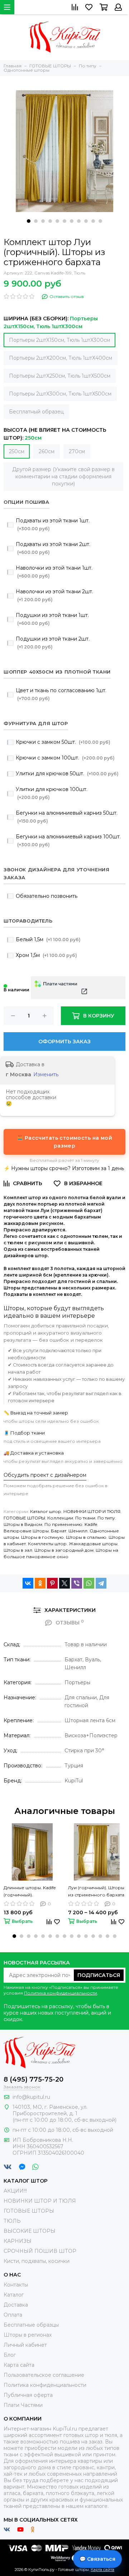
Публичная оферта (28, 2395)
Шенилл (78, 1531)
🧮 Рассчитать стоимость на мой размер (64, 1142)
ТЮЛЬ (12, 2221)
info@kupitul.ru (31, 2097)
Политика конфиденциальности (61, 1993)
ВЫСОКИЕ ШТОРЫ (30, 2231)
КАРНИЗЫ (18, 2241)
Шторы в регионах (28, 2335)
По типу (106, 1518)
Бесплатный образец (36, 412)
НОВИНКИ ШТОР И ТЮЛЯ (92, 1511)
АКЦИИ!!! (15, 2191)
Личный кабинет (25, 2345)
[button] (29, 221)
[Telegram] (101, 1583)
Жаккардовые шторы (93, 1544)
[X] (64, 1583)
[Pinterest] (52, 1583)
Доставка (16, 2305)
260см (47, 451)
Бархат (59, 1531)
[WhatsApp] (89, 1583)
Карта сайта (19, 2365)
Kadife (91, 1524)
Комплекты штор (47, 1544)
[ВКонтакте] (28, 1583)
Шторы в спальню (86, 1537)
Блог (10, 2355)
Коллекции (60, 1518)
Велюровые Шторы (26, 1531)
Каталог (14, 2295)
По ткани (85, 1518)
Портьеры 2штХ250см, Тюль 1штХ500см (60, 376)
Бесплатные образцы (31, 2325)
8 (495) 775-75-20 (34, 2079)
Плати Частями (23, 2405)
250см (17, 451)
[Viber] (77, 1583)
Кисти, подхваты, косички (37, 2261)
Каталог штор (46, 1511)
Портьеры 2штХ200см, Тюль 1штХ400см (61, 358)
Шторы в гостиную (42, 1537)
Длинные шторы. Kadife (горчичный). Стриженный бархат (30, 1892)
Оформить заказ (64, 1042)
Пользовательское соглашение (44, 2375)
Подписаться (99, 1975)
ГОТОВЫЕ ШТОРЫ (24, 1518)
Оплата (13, 2315)
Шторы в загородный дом (64, 1550)
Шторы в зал (18, 1550)
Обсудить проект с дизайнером (45, 1475)
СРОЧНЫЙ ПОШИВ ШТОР (40, 2251)
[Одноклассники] (40, 1583)
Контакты (16, 2285)
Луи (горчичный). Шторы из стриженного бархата (96, 1891)
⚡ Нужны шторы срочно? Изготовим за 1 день (64, 1168)
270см (77, 451)
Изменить (46, 1074)
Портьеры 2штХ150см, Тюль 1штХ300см (59, 340)
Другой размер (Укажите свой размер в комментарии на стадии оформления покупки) (63, 477)
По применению (63, 1524)
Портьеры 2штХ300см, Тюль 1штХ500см (60, 394)
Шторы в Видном (23, 1524)
